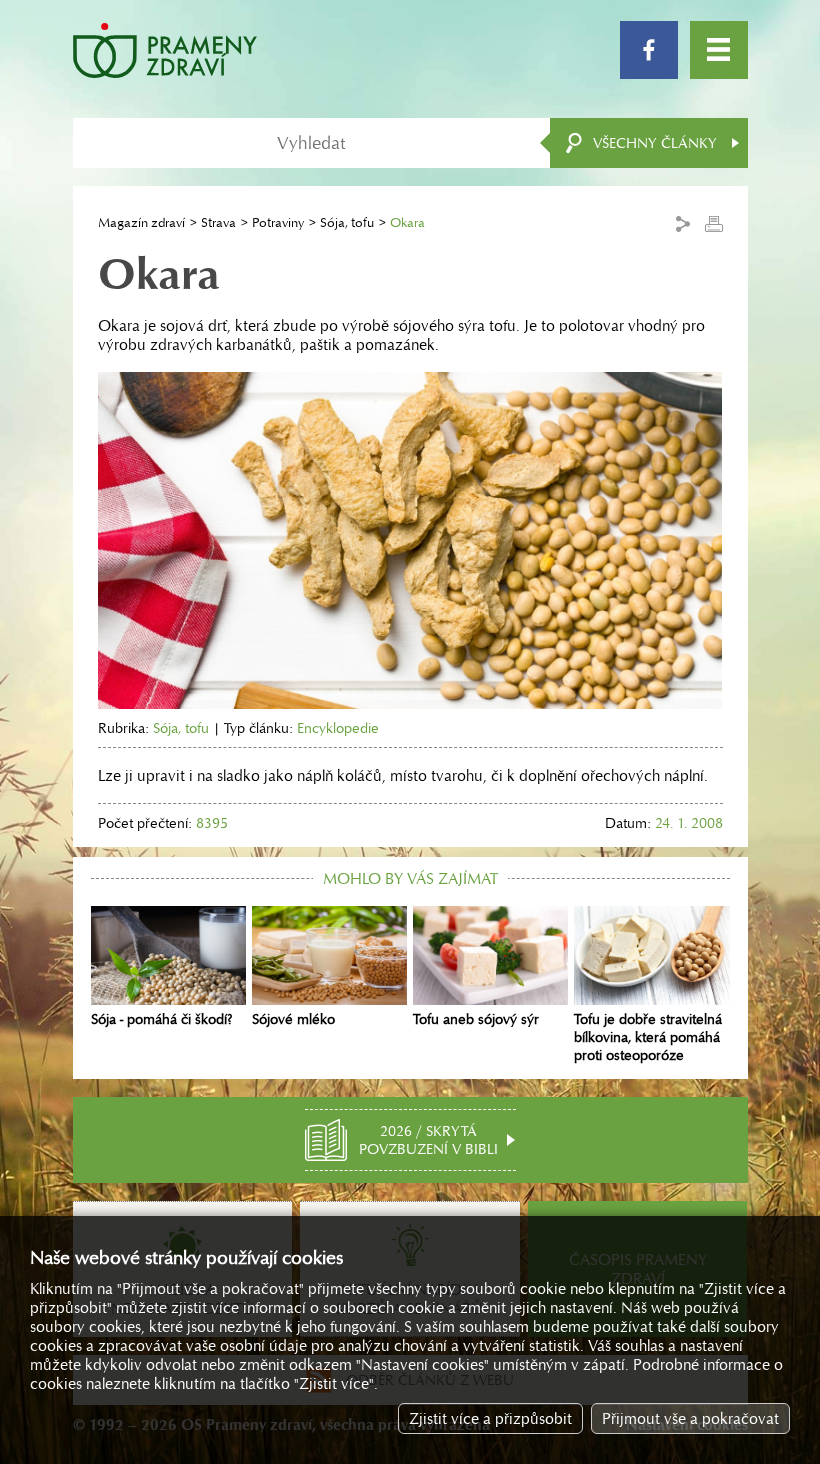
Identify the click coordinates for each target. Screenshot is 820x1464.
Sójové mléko (293, 1019)
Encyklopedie (338, 728)
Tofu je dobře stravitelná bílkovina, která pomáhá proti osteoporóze (648, 1037)
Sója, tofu (347, 222)
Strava (218, 222)
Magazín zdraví (141, 222)
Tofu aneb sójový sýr (476, 1019)
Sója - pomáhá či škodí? (162, 1019)
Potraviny (278, 222)
